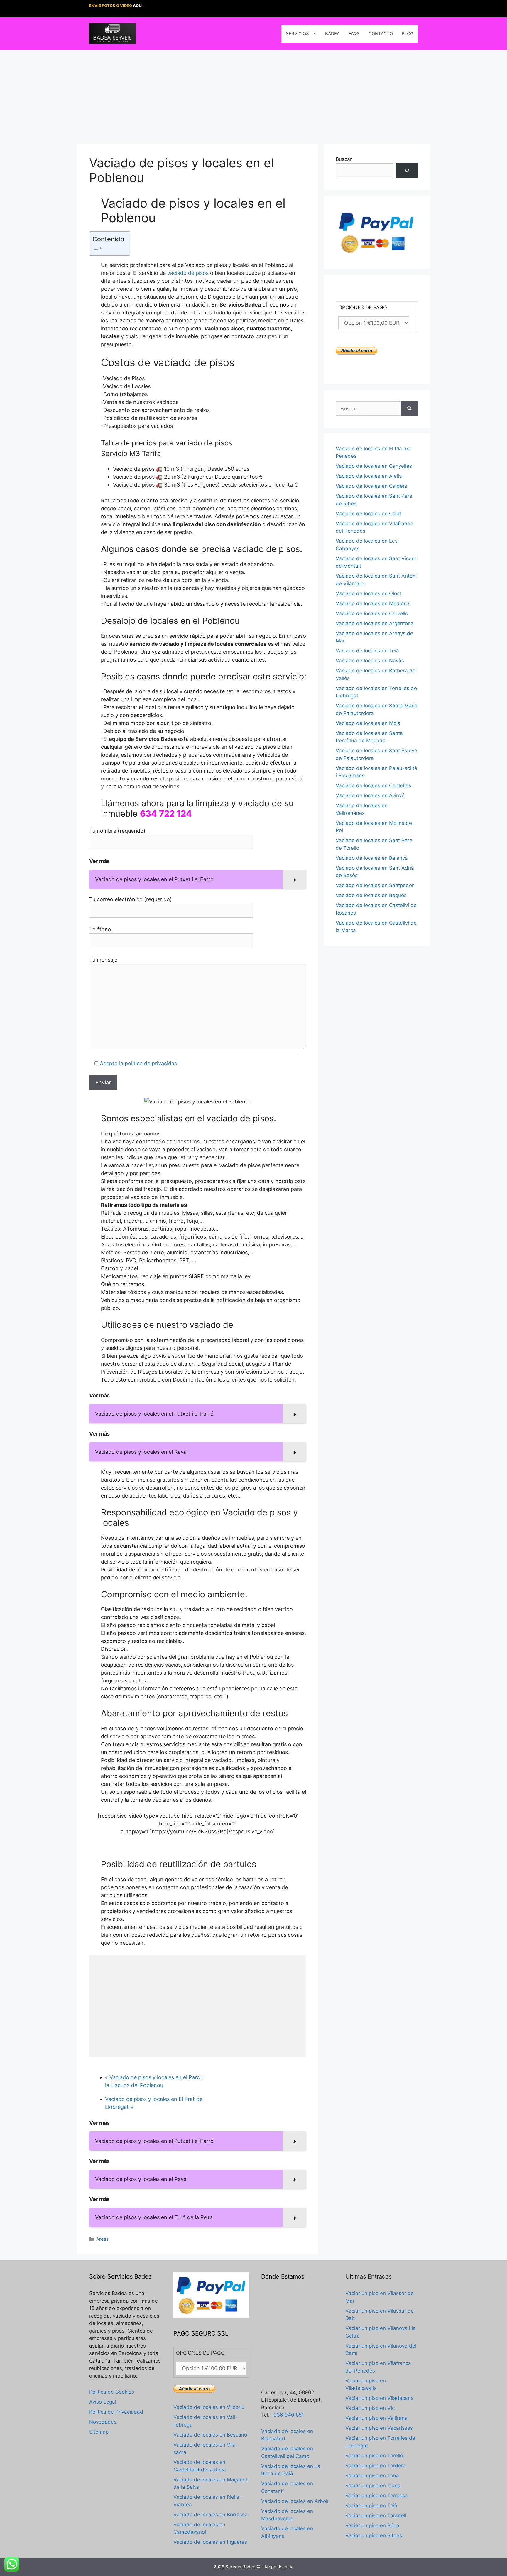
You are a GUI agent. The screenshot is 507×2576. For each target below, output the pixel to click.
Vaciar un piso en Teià (371, 2506)
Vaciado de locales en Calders (371, 486)
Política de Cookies (112, 2392)
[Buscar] (407, 171)
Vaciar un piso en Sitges (374, 2535)
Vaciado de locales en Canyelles (374, 466)
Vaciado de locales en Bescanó (210, 2435)
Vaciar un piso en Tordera (376, 2466)
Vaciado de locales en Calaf (369, 514)
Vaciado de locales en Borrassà (211, 2515)
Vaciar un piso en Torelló (374, 2456)
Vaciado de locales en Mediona (373, 603)
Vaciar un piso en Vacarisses (379, 2428)
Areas (102, 2239)
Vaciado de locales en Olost (369, 593)
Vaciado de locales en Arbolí (295, 2501)
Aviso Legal (103, 2402)
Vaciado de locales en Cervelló (372, 613)
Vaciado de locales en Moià (368, 723)
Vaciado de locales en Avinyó (370, 795)
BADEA (332, 34)
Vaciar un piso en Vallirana (376, 2418)
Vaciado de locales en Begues (371, 895)
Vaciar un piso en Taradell (376, 2516)
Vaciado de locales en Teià (367, 651)
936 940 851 (289, 2415)
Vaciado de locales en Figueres (210, 2542)
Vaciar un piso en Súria (372, 2525)
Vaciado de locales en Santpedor (375, 885)
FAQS (354, 34)
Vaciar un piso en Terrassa (377, 2496)
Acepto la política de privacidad (139, 1063)
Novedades (103, 2422)
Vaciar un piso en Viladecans (379, 2398)
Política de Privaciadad (116, 2412)
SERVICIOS (297, 34)
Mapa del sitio (279, 2567)
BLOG (408, 34)
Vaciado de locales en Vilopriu (209, 2407)
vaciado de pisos (188, 273)
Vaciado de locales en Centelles (373, 785)
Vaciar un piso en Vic (370, 2408)
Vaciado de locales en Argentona (375, 623)
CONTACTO (381, 34)
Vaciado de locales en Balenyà (372, 858)
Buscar (344, 159)
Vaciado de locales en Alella (369, 476)
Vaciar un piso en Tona (372, 2476)
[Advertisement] (253, 94)
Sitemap (99, 2432)
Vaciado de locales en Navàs (370, 661)
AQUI (138, 6)
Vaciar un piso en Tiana (373, 2486)
